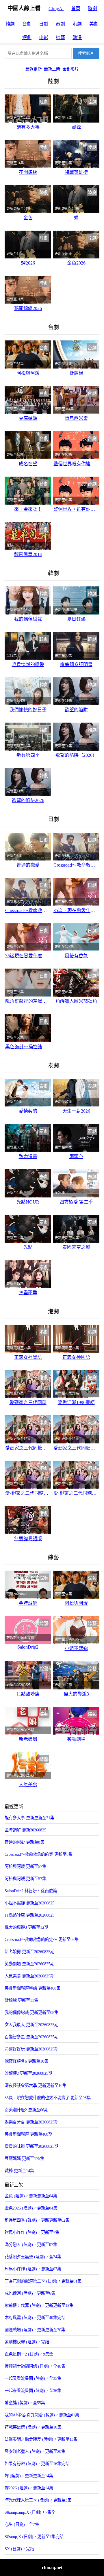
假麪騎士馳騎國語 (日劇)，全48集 (35, 2366)
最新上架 (52, 69)
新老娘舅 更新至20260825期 (29, 1952)
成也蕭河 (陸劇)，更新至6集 (30, 2293)
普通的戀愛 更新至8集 (24, 1842)
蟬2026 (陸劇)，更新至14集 (29, 2488)
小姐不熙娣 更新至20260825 (29, 1903)
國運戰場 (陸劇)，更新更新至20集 (35, 2330)
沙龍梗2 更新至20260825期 (28, 2073)
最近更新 (34, 69)
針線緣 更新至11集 (21, 2000)
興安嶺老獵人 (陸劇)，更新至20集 (35, 2451)
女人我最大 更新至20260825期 (31, 2025)
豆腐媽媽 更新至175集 (24, 2158)
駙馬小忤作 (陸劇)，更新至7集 (32, 2232)
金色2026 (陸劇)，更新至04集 (31, 2208)
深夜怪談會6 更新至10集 (26, 2061)
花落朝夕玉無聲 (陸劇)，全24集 (33, 2257)
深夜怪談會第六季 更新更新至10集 (36, 2085)
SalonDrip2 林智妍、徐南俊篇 (31, 1891)
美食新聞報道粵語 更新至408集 (32, 1988)
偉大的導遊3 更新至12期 (26, 1927)
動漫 (77, 38)
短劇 (27, 38)
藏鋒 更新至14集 (19, 2171)
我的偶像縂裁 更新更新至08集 (31, 2012)
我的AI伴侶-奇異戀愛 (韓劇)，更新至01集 (42, 2415)
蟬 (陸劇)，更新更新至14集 (29, 2476)
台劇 (27, 24)
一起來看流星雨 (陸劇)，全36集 (33, 2391)
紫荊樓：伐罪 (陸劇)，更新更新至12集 (39, 2305)
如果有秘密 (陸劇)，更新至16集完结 (37, 2464)
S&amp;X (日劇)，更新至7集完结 (34, 2537)
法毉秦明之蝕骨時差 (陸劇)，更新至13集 (41, 2439)
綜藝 (60, 38)
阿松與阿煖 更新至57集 (25, 1866)
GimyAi (56, 9)
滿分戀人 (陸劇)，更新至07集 (31, 2245)
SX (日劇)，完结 (19, 2549)
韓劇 (10, 24)
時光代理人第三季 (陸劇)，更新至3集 (38, 2500)
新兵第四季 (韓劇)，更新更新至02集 (37, 2220)
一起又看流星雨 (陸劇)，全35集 (33, 2378)
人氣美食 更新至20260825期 (29, 1976)
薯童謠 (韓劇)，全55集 (25, 2403)
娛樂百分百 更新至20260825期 (31, 2122)
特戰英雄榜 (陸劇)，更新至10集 (33, 2427)
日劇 (44, 24)
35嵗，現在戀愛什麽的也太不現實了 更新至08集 (48, 2098)
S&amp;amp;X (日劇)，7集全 (30, 2512)
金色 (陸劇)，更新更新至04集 (31, 2196)
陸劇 (92, 9)
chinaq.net (52, 2567)
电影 (44, 38)
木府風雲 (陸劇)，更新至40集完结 (35, 2318)
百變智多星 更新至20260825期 (31, 2037)
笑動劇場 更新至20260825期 (29, 1964)
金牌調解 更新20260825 (25, 1830)
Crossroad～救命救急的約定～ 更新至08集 (42, 1939)
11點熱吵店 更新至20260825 (29, 1915)
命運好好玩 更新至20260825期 (31, 2049)
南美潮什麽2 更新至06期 (26, 2110)
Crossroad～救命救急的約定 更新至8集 (39, 1854)
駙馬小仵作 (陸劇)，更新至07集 (33, 2269)
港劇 (77, 24)
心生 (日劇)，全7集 (22, 2524)
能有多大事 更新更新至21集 (29, 1818)
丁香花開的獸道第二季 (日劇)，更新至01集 (43, 2281)
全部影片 (70, 69)
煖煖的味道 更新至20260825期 (31, 2146)
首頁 (76, 9)
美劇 (94, 24)
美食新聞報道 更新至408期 (28, 2134)
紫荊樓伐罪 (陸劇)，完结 (27, 2342)
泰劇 (60, 24)
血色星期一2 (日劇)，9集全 (29, 2354)
